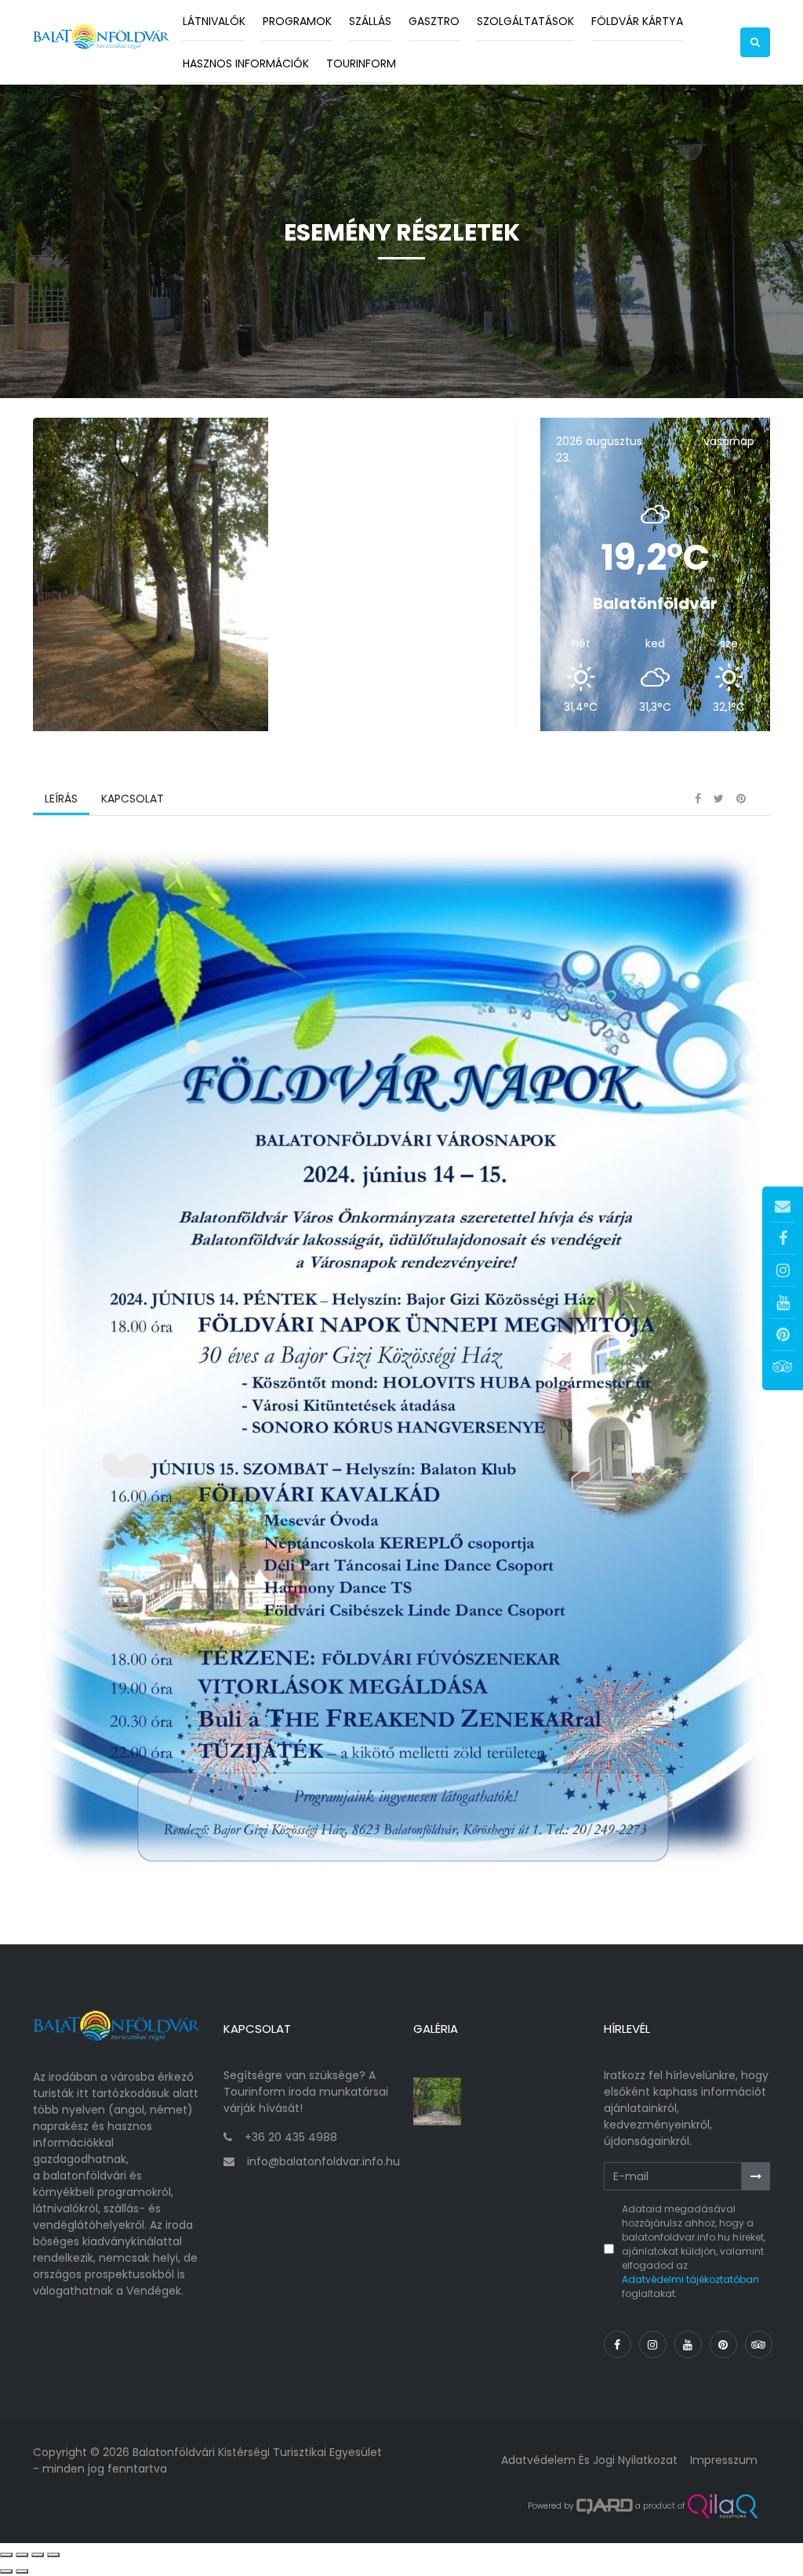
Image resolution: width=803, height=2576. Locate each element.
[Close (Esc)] (6, 2555)
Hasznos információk (246, 63)
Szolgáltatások (525, 21)
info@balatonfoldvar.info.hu (323, 2161)
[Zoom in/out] (53, 2555)
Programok (297, 21)
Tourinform (361, 63)
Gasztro (434, 21)
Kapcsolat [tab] (133, 799)
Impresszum (724, 2460)
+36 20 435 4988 (291, 2137)
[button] (755, 42)
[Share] (22, 2555)
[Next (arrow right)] (22, 2571)
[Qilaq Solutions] (723, 2506)
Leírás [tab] (61, 799)
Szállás (370, 21)
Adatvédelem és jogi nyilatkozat (589, 2460)
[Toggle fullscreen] (38, 2555)
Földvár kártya (637, 21)
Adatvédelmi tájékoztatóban (690, 2279)
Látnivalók (214, 21)
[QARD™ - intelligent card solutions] (605, 2506)
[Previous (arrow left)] (6, 2571)
